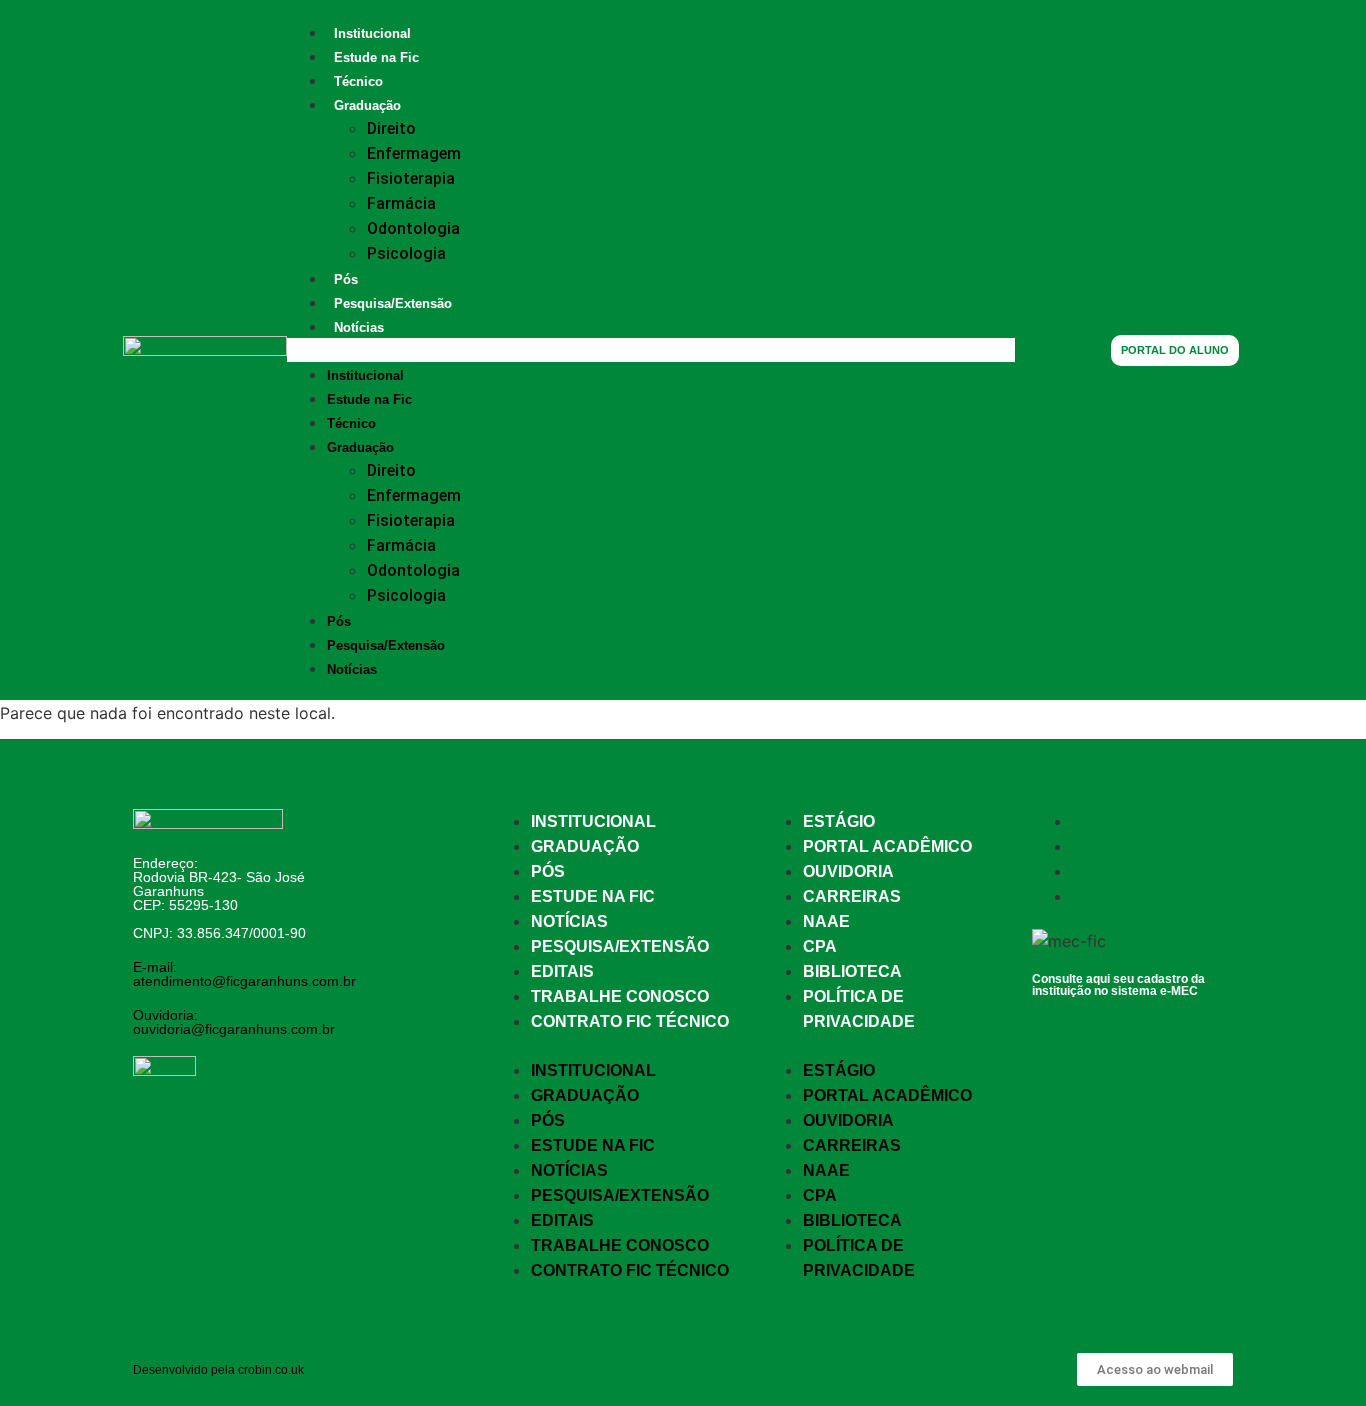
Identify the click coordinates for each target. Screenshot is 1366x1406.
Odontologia (413, 228)
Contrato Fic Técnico (630, 1021)
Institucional (372, 33)
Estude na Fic (376, 57)
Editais (562, 971)
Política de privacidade (859, 1009)
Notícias (359, 327)
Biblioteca (852, 971)
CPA (820, 946)
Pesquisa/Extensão (393, 303)
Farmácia (401, 203)
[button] (651, 350)
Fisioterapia (411, 178)
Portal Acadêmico (887, 846)
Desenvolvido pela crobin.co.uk (218, 1370)
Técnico (358, 81)
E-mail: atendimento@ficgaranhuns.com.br (244, 974)
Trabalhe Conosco (620, 996)
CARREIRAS (852, 896)
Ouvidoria (848, 871)
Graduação (367, 105)
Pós (346, 279)
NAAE (826, 921)
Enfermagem (414, 153)
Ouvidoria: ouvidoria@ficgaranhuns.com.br (234, 1022)
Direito (391, 128)
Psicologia (406, 253)
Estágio (839, 821)
